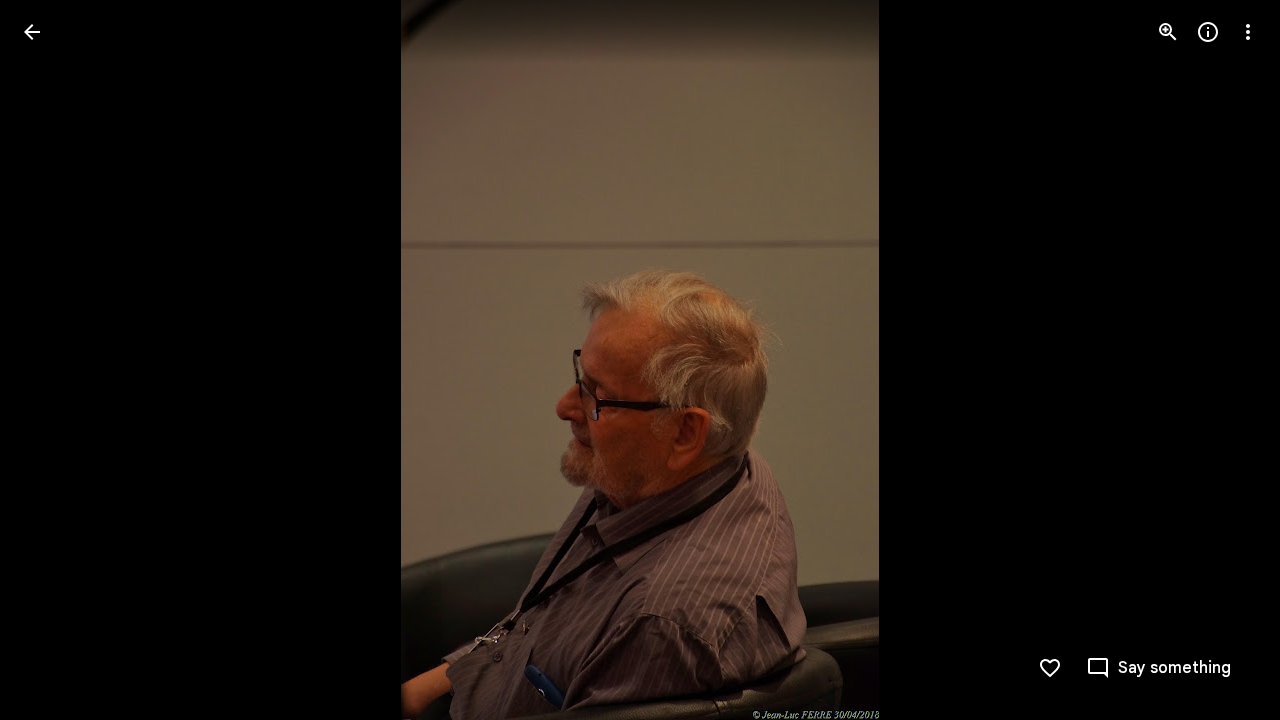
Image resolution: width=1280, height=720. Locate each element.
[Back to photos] (32, 32)
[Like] (1050, 668)
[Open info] (1208, 32)
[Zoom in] (1168, 32)
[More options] (1248, 32)
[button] (56, 360)
